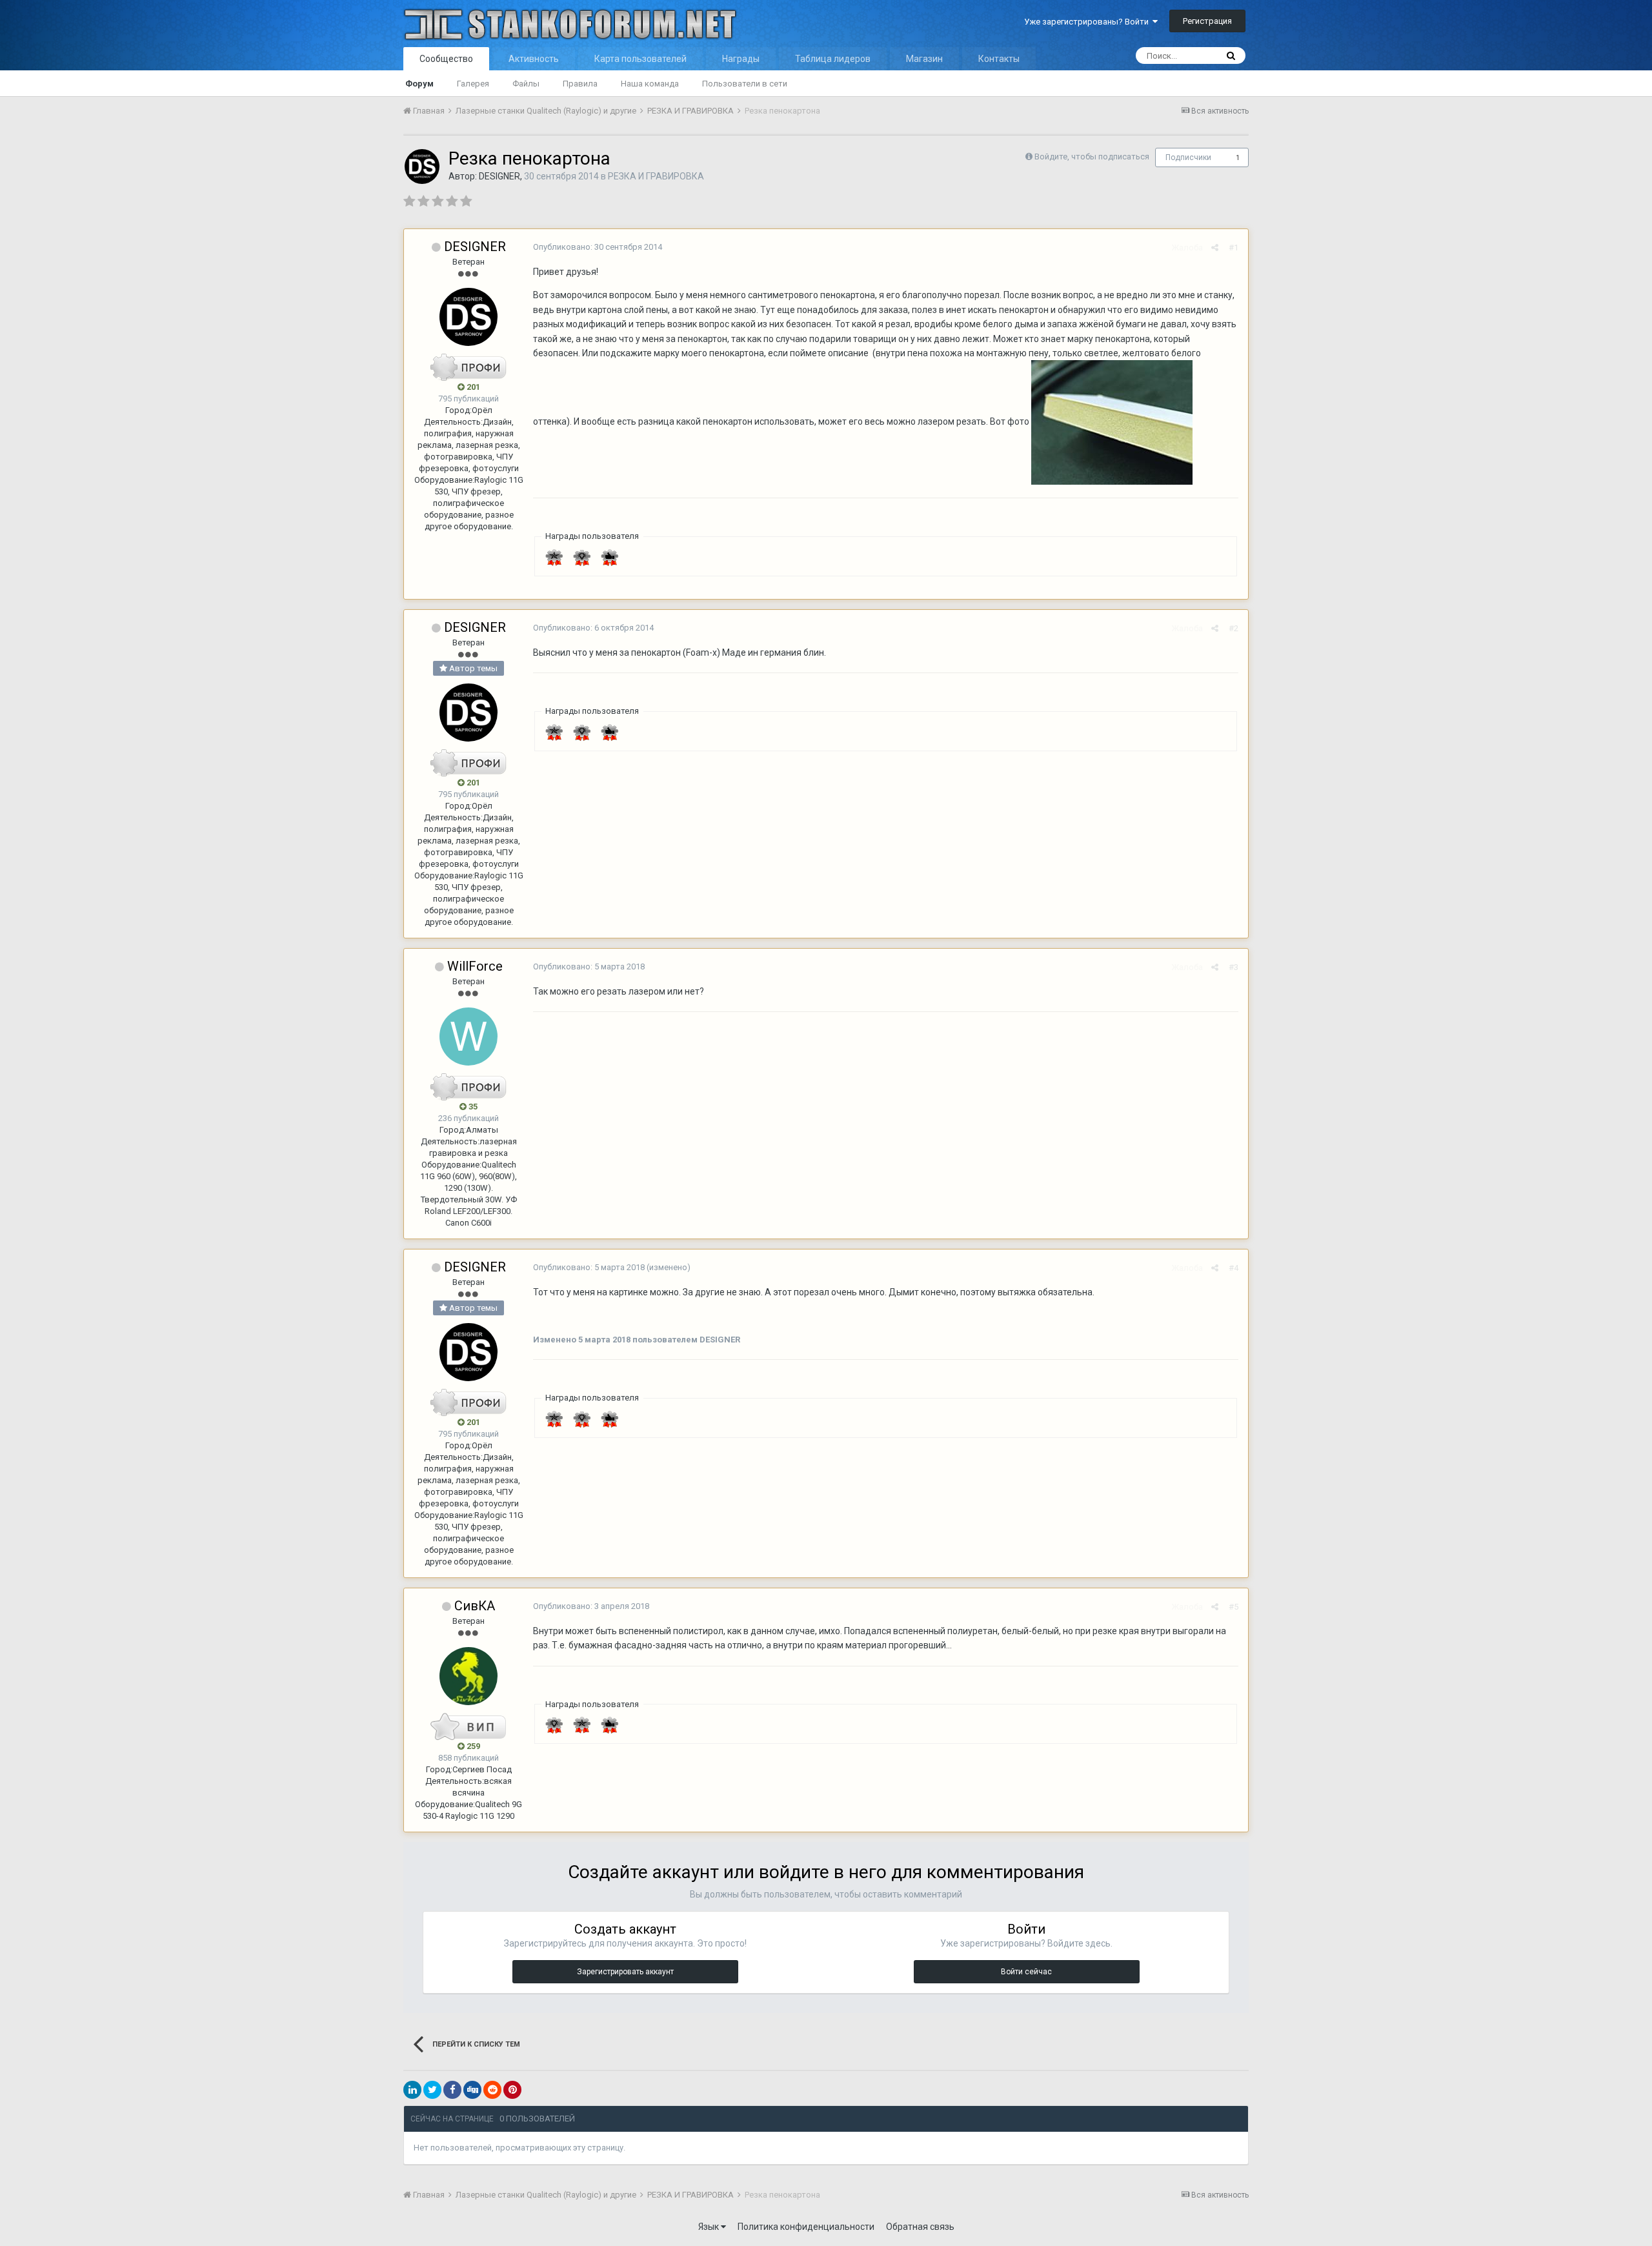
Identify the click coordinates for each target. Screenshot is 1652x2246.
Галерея (473, 84)
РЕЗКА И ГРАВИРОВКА (656, 176)
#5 (1234, 1607)
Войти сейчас (1026, 1972)
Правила (580, 84)
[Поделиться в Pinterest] (512, 2090)
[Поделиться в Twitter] (432, 2090)
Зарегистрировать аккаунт (625, 1972)
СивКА (475, 1606)
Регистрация (1207, 21)
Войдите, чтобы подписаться (1092, 157)
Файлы (526, 84)
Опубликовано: (598, 247)
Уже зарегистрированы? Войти (1088, 22)
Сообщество (446, 59)
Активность (534, 59)
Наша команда (650, 84)
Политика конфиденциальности (806, 2227)
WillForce (475, 966)
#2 (1234, 628)
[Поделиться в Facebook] (452, 2090)
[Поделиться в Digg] (472, 2090)
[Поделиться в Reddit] (492, 2090)
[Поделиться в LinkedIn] (412, 2090)
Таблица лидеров (833, 59)
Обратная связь (920, 2227)
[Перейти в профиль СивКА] (468, 1676)
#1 (1234, 248)
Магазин (924, 59)
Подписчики (1188, 157)
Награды (741, 59)
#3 (1234, 967)
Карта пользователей (640, 59)
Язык (710, 2227)
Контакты (999, 59)
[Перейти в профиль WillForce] (468, 1037)
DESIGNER (499, 176)
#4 (1234, 1268)
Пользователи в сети (745, 84)
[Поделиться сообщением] (1215, 248)
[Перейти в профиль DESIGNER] (422, 167)
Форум (419, 84)
